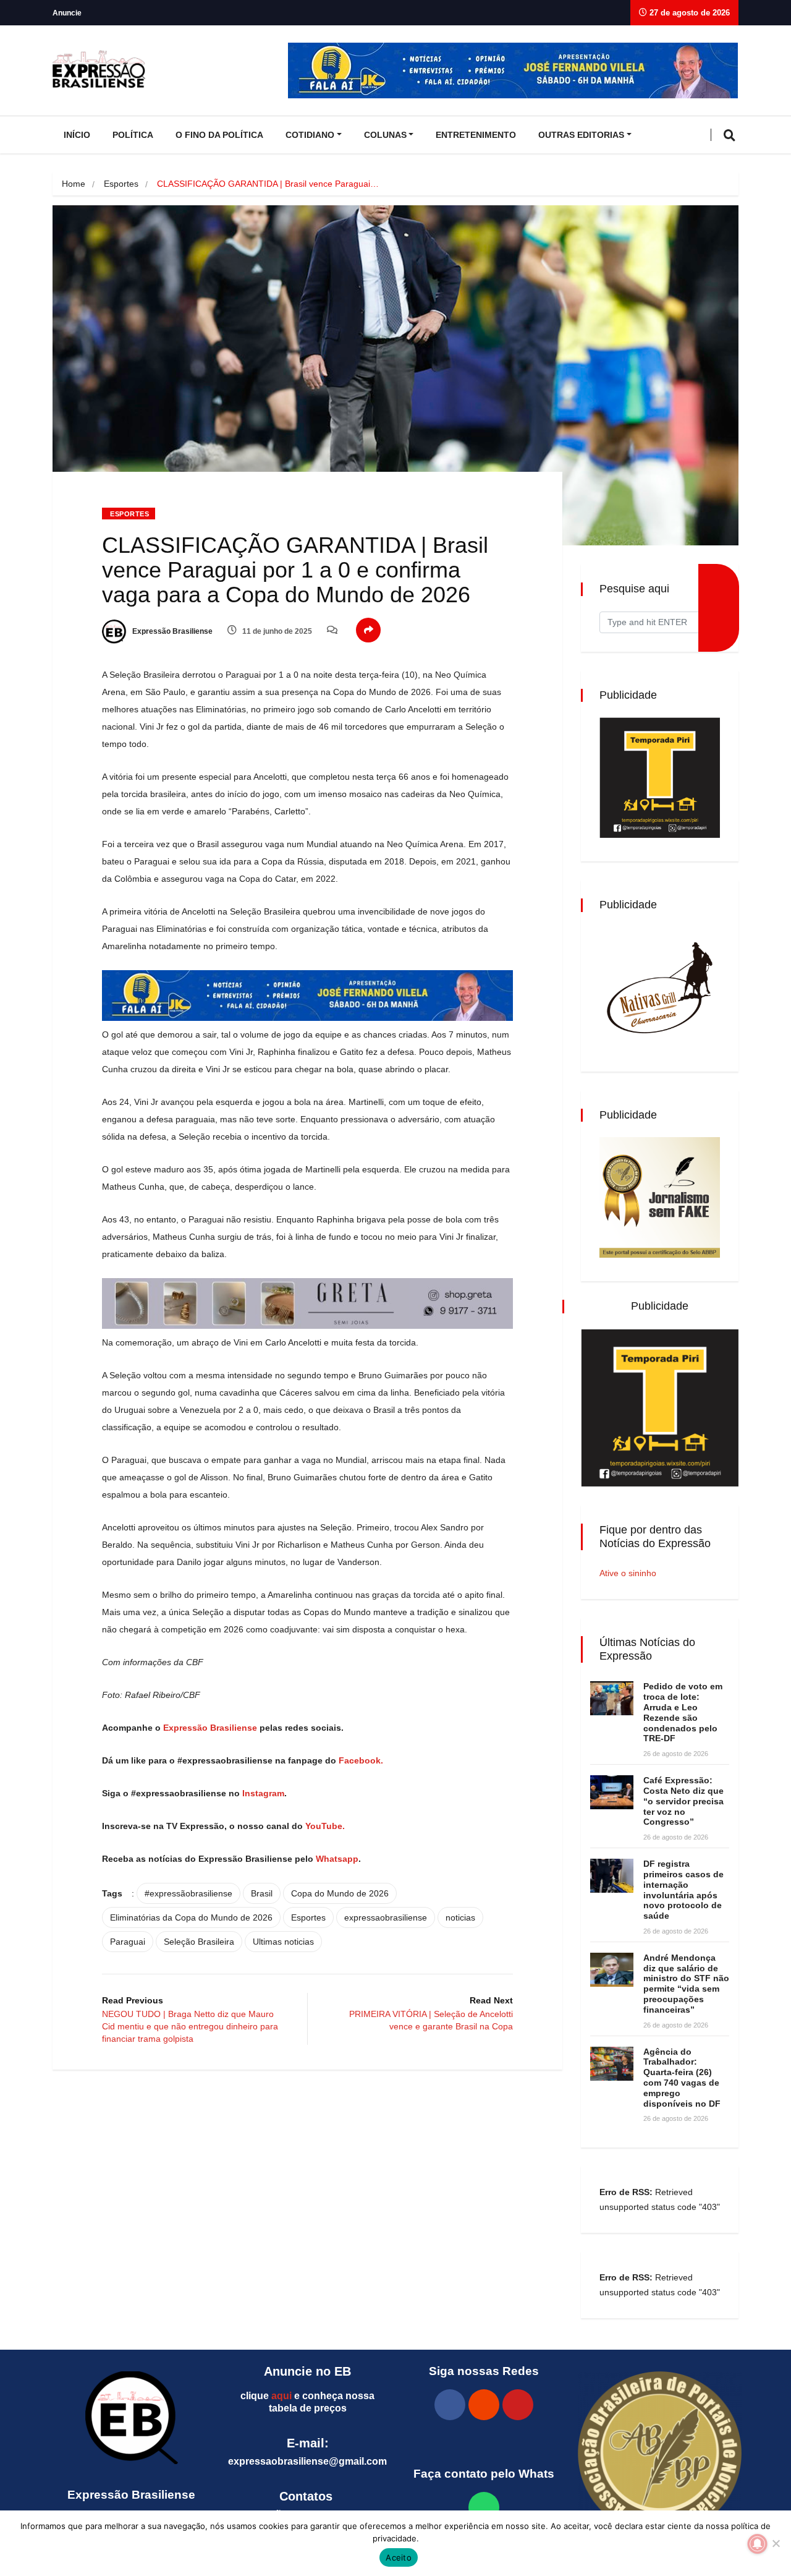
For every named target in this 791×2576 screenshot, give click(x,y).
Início (77, 135)
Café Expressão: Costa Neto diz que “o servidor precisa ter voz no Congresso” (683, 1801)
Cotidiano (310, 135)
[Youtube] (518, 2405)
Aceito (399, 2557)
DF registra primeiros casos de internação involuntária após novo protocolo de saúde (683, 1890)
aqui (281, 2396)
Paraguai (128, 1942)
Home (74, 184)
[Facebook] (450, 2405)
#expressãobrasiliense (188, 1893)
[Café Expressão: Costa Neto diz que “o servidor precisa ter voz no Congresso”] (612, 1792)
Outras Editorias (581, 135)
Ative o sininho (628, 1573)
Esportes (121, 184)
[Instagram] (484, 2405)
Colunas (385, 135)
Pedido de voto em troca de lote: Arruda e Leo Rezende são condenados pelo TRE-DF (683, 1712)
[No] (776, 2543)
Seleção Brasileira (199, 1942)
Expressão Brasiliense (171, 631)
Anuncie (67, 13)
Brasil (262, 1893)
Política (133, 135)
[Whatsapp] (484, 2507)
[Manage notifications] (758, 2544)
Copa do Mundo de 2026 (340, 1893)
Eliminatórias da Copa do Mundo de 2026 (191, 1917)
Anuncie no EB (307, 2371)
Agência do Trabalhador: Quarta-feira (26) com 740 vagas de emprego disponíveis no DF (682, 2078)
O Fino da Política (219, 135)
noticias (460, 1917)
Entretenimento (476, 135)
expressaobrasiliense (386, 1917)
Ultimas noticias (283, 1942)
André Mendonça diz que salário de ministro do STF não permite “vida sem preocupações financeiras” (686, 1984)
